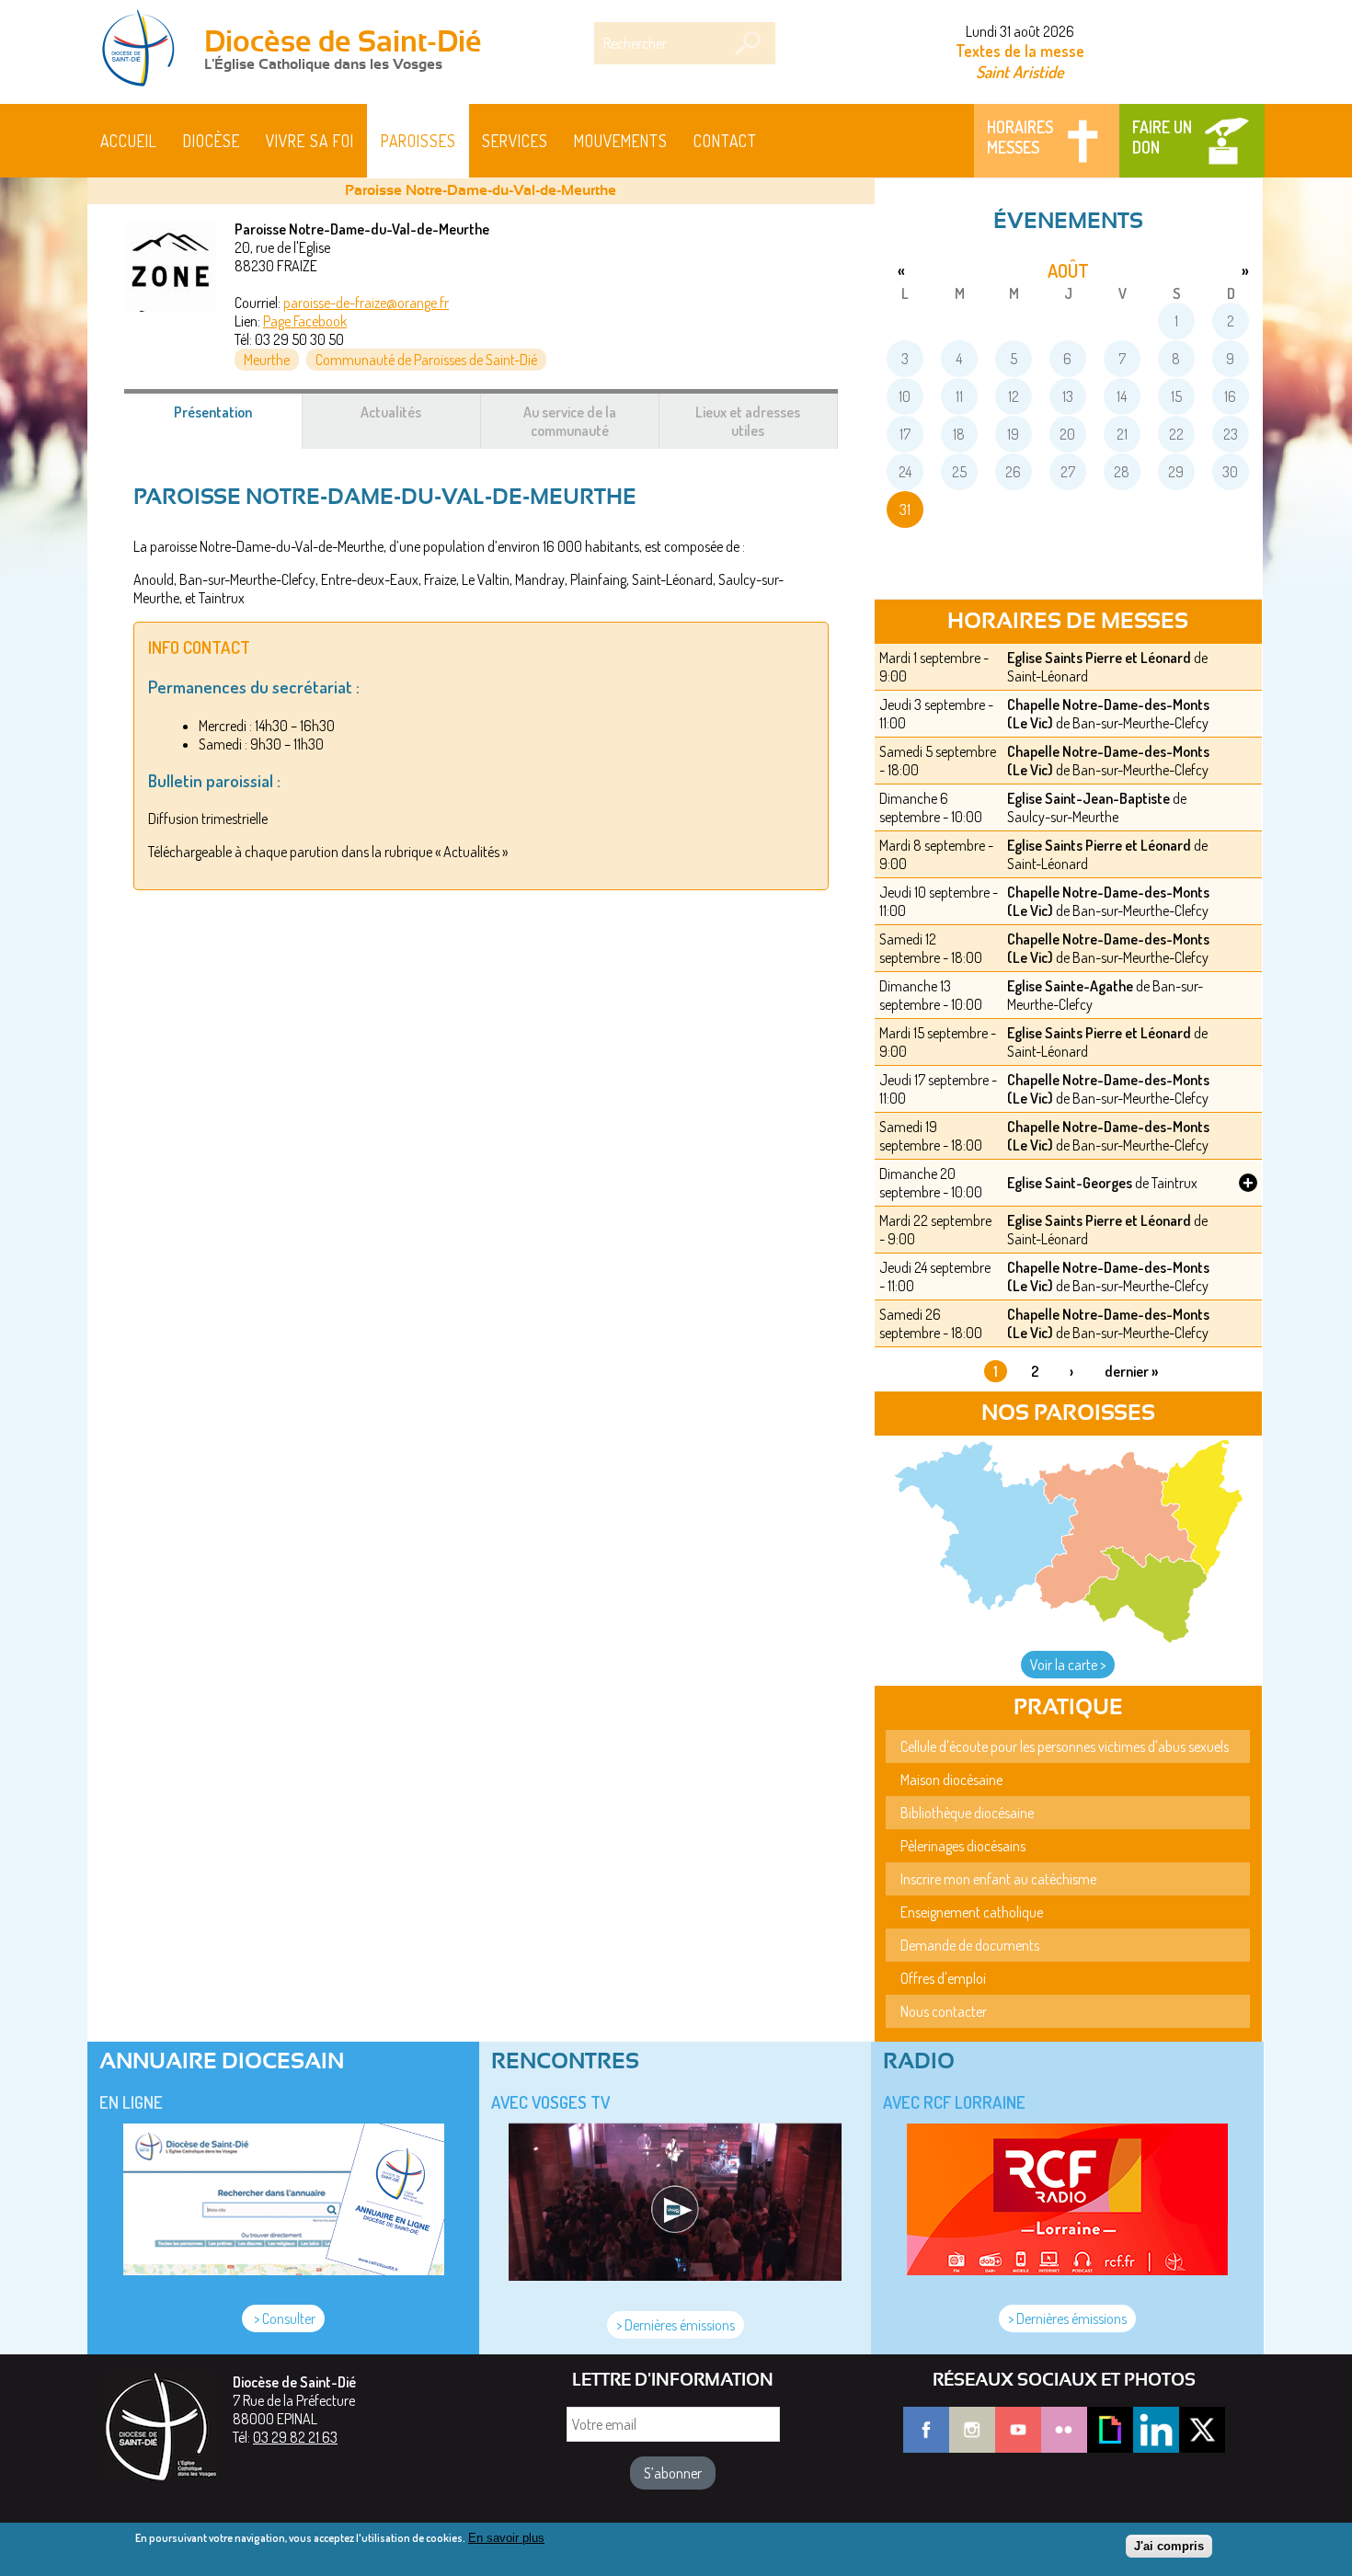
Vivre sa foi (310, 141)
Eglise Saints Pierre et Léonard (1099, 658)
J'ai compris (1169, 2546)
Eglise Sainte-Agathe (1070, 986)
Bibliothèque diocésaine (967, 1813)
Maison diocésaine (951, 1780)
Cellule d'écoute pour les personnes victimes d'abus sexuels (1065, 1746)
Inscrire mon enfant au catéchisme (998, 1879)
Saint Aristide (1020, 71)
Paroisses (418, 141)
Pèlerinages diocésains (963, 1846)
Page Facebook (305, 321)
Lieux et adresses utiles (748, 421)
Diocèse (212, 141)
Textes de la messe (1020, 51)
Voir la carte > (1068, 1665)
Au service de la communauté (570, 421)
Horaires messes (1020, 137)
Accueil (129, 141)
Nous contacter (944, 2011)
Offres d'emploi (943, 1978)
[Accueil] (144, 50)
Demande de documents (970, 1945)
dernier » (1131, 1371)
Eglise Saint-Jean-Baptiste (1088, 798)
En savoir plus (506, 2538)
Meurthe (267, 360)
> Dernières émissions (676, 2325)
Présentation (235, 421)
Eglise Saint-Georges (1070, 1183)
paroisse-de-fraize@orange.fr (366, 303)
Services (515, 141)
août (1068, 270)
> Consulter (283, 2318)
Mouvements (621, 141)
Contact (725, 141)
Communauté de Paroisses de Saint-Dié (426, 360)
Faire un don (1162, 137)
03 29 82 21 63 (295, 2437)
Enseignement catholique (972, 1912)
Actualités (391, 412)
